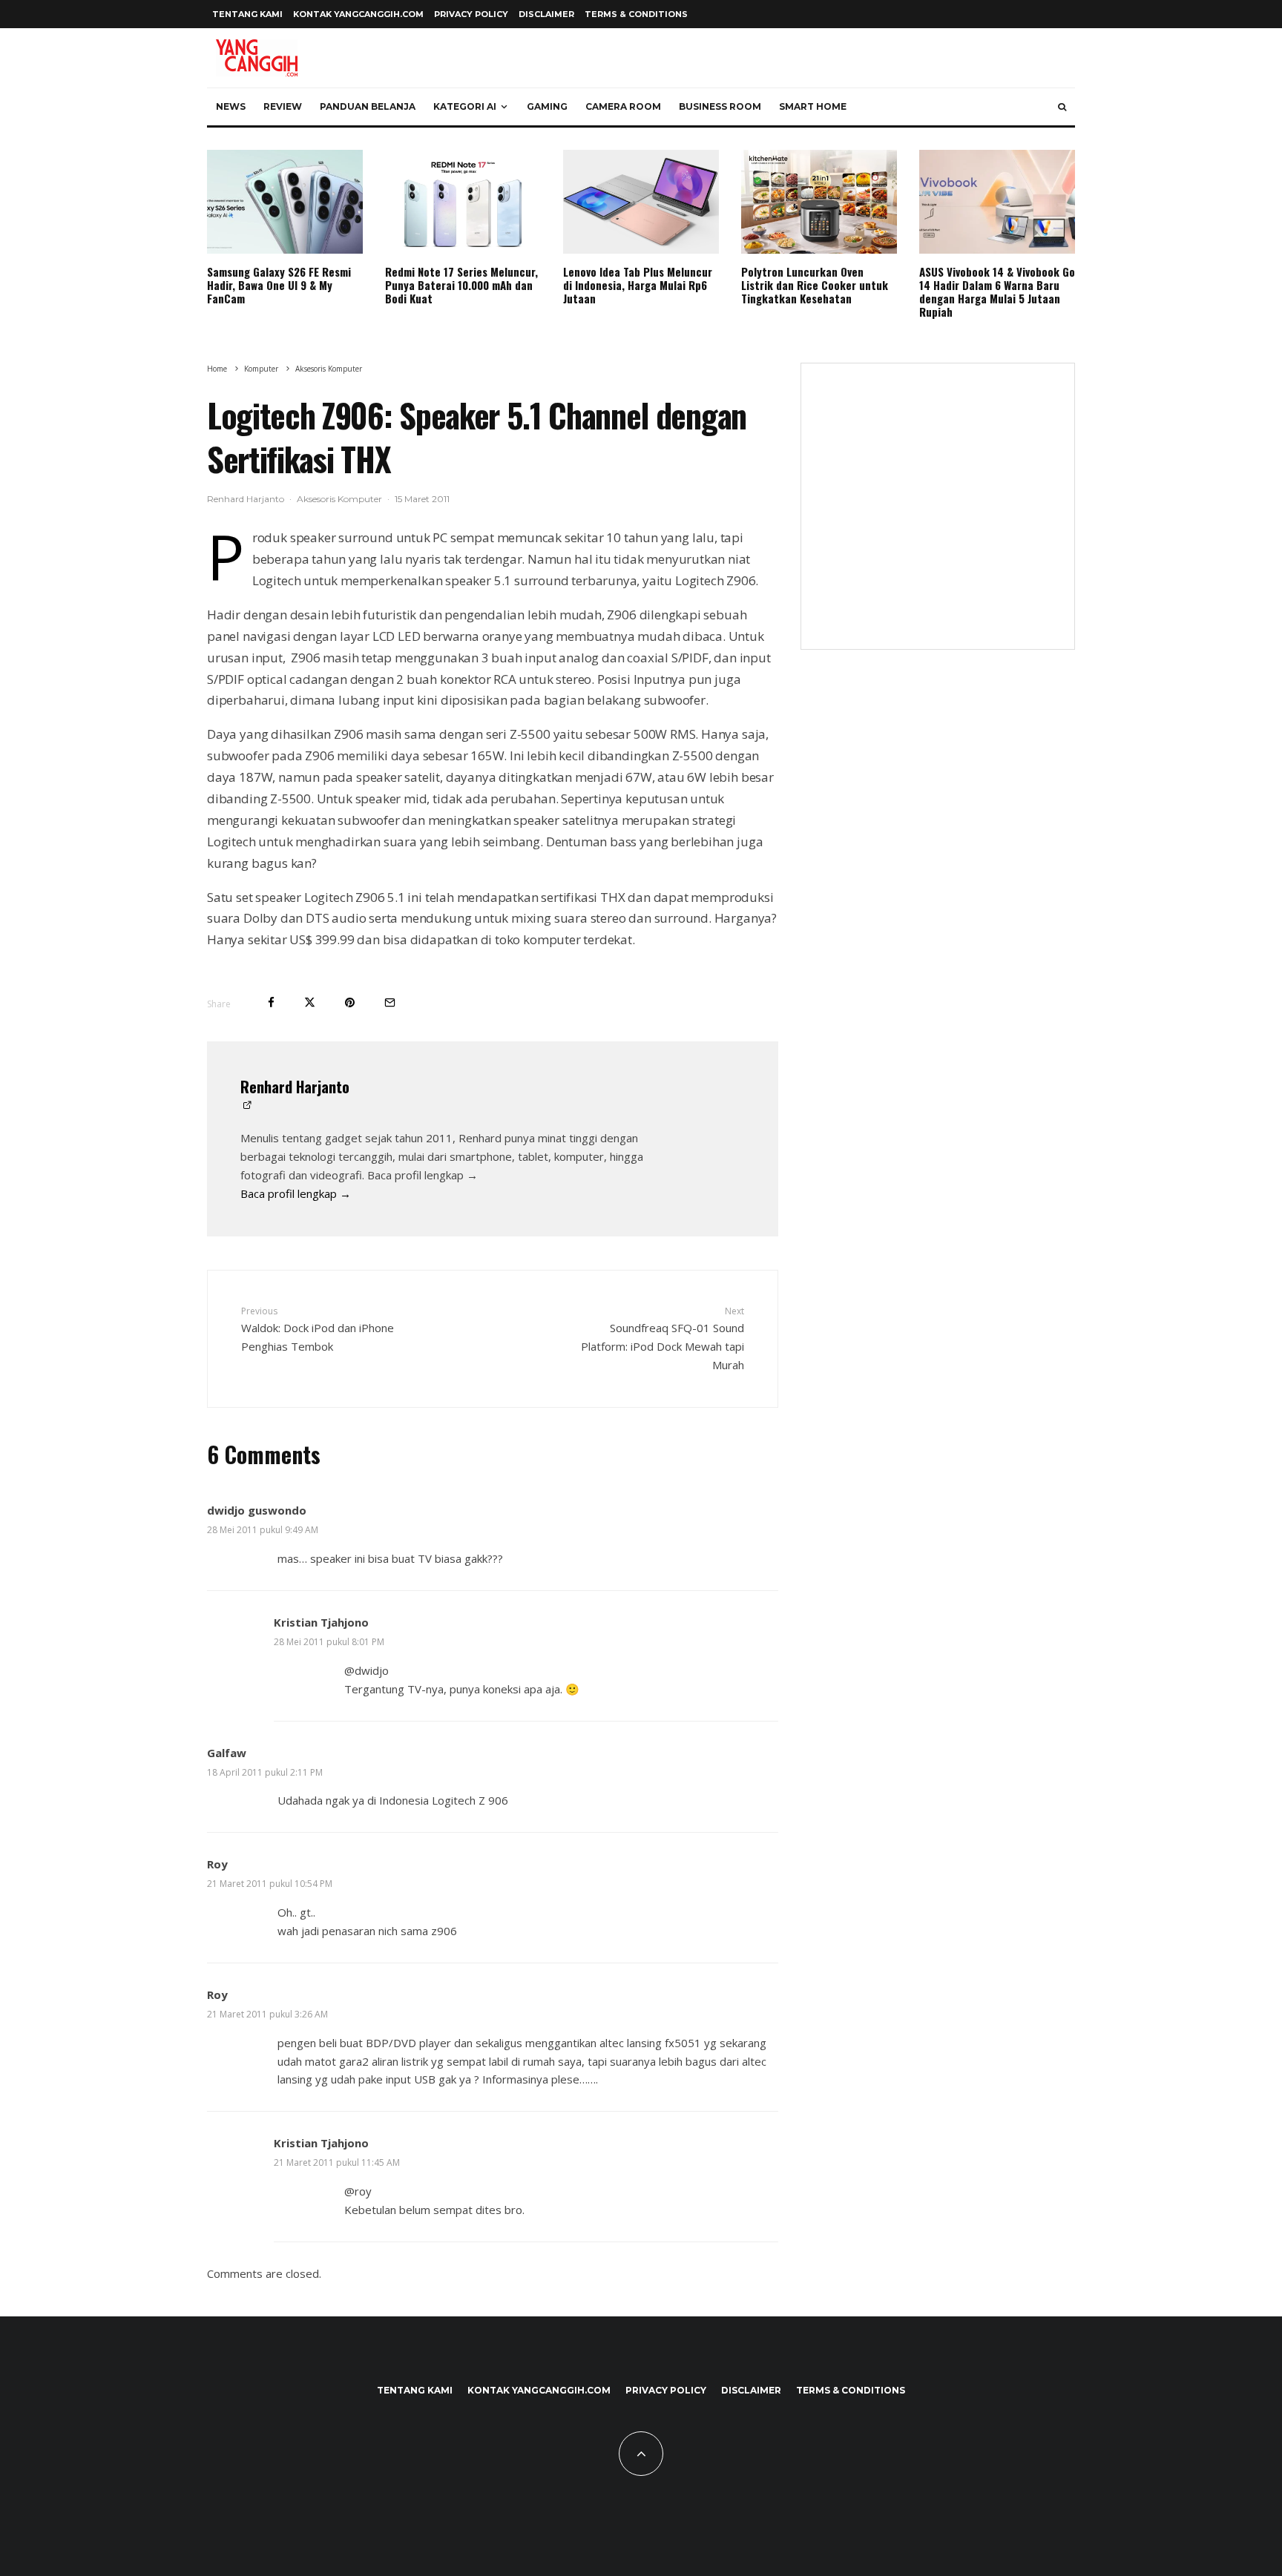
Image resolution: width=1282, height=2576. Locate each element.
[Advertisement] (938, 515)
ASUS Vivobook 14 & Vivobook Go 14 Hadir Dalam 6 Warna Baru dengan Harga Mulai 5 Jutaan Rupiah (997, 291)
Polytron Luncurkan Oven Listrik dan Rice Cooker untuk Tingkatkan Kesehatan (815, 285)
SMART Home (813, 106)
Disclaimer (546, 14)
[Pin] (350, 1002)
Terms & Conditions (636, 14)
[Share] (271, 1002)
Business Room (720, 106)
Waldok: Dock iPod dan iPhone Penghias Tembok (318, 1329)
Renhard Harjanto (246, 499)
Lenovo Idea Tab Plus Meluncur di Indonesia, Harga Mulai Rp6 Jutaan (638, 285)
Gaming (547, 106)
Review (283, 106)
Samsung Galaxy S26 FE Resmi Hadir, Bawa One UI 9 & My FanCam (279, 285)
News (231, 106)
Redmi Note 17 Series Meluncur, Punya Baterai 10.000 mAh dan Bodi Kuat (461, 285)
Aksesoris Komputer (339, 499)
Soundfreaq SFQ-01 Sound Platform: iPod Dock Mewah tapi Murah (663, 1338)
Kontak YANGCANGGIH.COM (358, 14)
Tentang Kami (247, 14)
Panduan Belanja (368, 106)
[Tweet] (310, 1002)
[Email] (390, 1002)
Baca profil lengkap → (296, 1193)
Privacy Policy (471, 14)
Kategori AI (465, 106)
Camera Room (623, 106)
